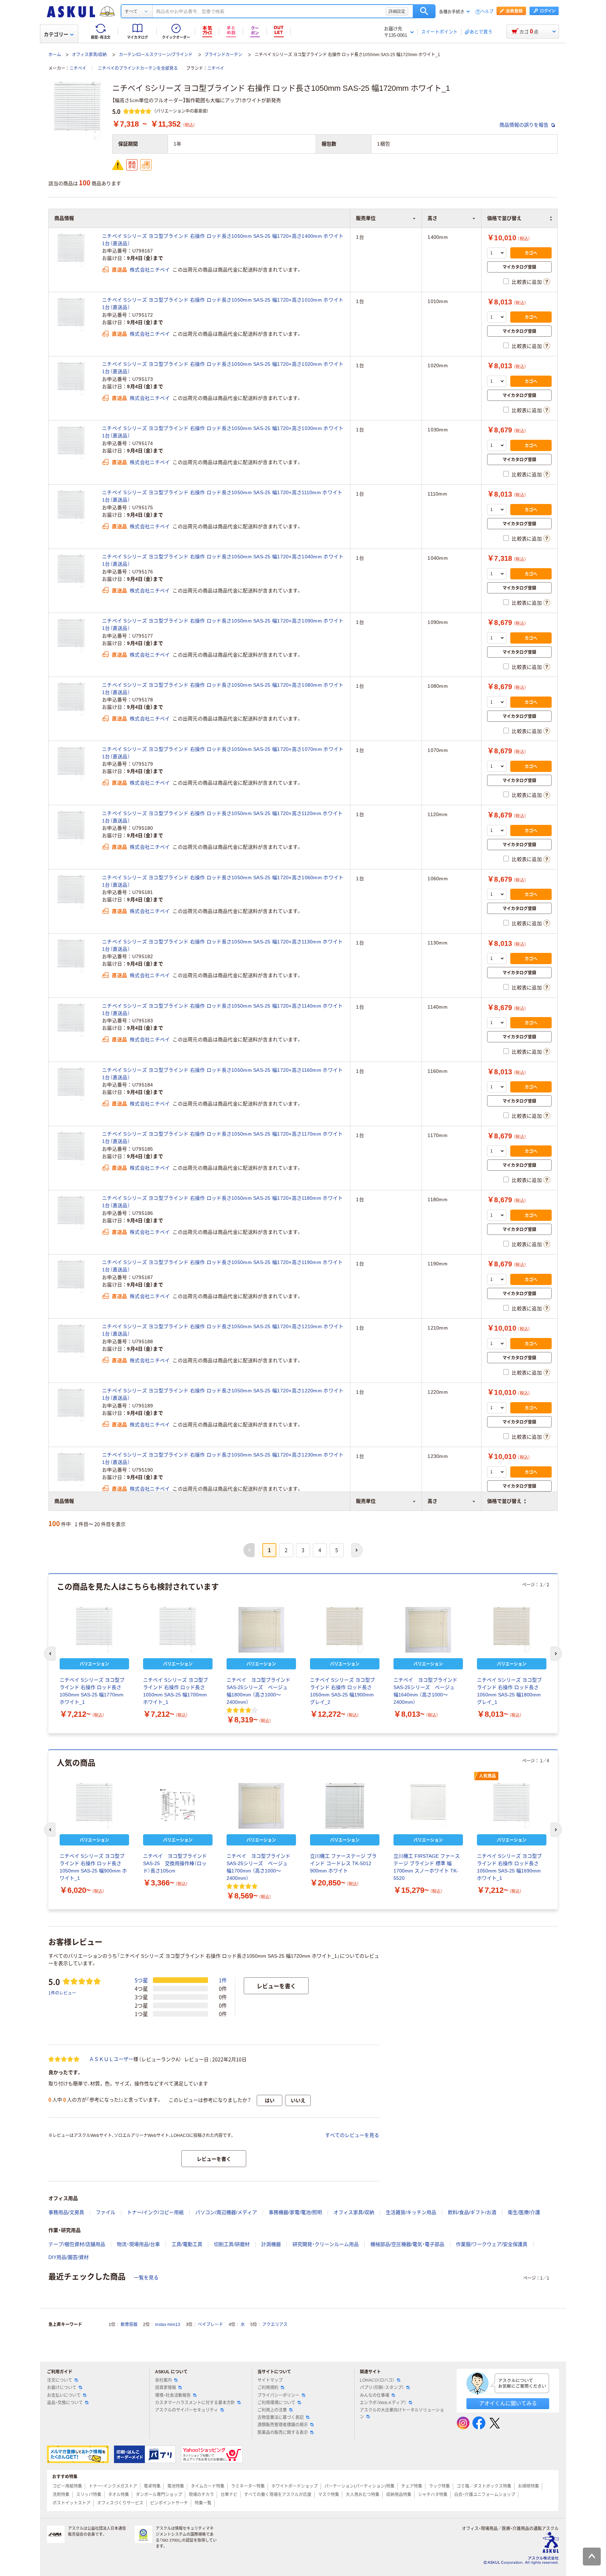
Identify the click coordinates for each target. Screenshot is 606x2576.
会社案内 (163, 2380)
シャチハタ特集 (433, 2495)
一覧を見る (146, 2278)
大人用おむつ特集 (363, 2495)
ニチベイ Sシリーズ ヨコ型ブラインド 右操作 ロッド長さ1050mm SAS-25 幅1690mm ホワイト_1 (509, 1867)
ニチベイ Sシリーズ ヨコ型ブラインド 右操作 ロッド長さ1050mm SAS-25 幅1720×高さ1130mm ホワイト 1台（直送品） (222, 945)
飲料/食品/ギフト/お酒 (472, 2212)
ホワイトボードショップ (295, 2486)
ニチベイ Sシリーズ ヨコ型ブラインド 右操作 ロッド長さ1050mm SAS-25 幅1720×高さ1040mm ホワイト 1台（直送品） (223, 560)
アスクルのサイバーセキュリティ (187, 2410)
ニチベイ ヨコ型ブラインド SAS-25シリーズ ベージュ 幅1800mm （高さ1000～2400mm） (261, 1691)
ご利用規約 (268, 2388)
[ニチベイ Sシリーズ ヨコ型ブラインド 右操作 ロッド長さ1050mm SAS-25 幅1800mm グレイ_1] (512, 1630)
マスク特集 (329, 2495)
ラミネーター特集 (248, 2486)
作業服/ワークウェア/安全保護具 (492, 2244)
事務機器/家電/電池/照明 (295, 2212)
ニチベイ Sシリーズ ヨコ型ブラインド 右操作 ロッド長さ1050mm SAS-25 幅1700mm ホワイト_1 (176, 1691)
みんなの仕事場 (375, 2395)
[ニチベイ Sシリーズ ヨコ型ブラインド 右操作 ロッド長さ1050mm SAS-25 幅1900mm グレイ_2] (345, 1630)
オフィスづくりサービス (120, 2503)
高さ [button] (432, 1501)
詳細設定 (397, 11)
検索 (424, 11)
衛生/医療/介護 (524, 2212)
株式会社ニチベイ (150, 270)
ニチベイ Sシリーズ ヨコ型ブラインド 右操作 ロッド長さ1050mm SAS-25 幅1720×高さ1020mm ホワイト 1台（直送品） (223, 368)
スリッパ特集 (89, 2495)
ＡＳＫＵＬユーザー (111, 2059)
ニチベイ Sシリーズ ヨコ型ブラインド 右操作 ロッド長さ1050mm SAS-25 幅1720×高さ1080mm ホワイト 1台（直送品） (223, 689)
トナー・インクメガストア (113, 2486)
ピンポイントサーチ (169, 2503)
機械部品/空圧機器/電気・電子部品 (407, 2244)
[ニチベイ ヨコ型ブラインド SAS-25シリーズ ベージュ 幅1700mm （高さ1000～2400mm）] (261, 1806)
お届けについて (62, 2388)
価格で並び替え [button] (504, 1501)
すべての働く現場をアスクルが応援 (278, 2495)
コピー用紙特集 (67, 2486)
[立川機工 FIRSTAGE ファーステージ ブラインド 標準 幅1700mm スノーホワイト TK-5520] (428, 1806)
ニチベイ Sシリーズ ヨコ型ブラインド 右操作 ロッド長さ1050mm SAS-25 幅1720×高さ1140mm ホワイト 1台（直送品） (222, 1010)
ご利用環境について (276, 2403)
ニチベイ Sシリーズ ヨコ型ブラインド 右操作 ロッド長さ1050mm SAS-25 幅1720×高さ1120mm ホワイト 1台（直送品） (222, 817)
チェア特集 (412, 2486)
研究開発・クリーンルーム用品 (326, 2244)
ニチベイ (78, 68)
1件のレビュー (62, 1993)
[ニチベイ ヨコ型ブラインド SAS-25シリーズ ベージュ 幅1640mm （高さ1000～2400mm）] (428, 1630)
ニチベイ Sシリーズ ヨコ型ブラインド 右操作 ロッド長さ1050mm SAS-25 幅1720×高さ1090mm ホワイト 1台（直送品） (223, 624)
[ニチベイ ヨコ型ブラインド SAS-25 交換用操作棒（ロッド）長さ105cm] (178, 1806)
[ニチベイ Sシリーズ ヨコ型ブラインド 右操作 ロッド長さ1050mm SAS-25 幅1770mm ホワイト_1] (94, 1630)
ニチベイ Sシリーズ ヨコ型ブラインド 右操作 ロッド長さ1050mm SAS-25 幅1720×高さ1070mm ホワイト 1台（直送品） (223, 753)
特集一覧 (203, 2503)
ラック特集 (439, 2486)
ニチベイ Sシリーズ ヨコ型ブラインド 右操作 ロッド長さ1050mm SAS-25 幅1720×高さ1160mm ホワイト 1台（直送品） (222, 1074)
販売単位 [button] (366, 1501)
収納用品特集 (399, 2495)
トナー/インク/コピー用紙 (155, 2212)
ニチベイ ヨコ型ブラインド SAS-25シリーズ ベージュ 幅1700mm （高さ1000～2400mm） (261, 1867)
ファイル (106, 2212)
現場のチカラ (201, 2495)
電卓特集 (152, 2486)
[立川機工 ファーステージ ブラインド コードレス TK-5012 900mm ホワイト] (345, 1806)
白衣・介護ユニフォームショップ (485, 2495)
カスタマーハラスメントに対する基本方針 (195, 2403)
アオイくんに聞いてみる (508, 2403)
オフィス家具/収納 (89, 55)
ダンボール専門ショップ (159, 2495)
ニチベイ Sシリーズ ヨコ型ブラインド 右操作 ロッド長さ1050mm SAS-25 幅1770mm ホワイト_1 (92, 1691)
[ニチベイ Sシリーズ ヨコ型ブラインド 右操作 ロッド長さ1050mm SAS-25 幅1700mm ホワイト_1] (178, 1630)
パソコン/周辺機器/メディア (226, 2212)
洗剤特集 (61, 2495)
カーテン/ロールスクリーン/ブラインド (156, 55)
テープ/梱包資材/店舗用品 (77, 2244)
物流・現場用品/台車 (138, 2244)
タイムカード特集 (208, 2486)
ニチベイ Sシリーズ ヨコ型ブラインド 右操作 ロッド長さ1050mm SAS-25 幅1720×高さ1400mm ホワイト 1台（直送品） (223, 240)
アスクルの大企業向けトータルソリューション (402, 2413)
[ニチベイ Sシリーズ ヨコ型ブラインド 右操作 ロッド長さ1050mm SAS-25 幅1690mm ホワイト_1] (512, 1806)
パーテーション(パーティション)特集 (359, 2486)
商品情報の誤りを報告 (525, 125)
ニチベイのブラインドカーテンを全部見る (138, 68)
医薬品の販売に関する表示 (283, 2433)
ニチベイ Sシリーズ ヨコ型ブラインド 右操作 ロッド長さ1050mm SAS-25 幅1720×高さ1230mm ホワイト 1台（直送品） (223, 1458)
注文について (60, 2380)
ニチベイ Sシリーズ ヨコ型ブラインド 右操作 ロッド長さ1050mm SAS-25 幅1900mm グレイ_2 (342, 1691)
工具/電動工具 (187, 2244)
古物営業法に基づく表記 (281, 2417)
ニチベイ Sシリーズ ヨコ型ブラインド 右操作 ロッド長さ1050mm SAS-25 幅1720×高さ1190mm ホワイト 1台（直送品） (222, 1266)
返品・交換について (65, 2403)
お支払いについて (64, 2395)
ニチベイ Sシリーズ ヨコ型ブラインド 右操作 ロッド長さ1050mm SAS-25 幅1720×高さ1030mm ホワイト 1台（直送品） (223, 432)
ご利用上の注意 (272, 2410)
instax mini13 (168, 2325)
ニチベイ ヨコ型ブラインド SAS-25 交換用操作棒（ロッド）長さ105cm (177, 1863)
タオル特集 (119, 2495)
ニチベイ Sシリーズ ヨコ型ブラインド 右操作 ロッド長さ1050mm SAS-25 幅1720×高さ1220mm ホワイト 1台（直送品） (223, 1394)
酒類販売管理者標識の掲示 (283, 2425)
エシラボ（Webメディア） (383, 2403)
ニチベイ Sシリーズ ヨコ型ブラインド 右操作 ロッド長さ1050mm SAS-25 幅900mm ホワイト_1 (93, 1867)
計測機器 (271, 2244)
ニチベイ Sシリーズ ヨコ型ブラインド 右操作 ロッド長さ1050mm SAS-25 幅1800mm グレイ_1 (509, 1691)
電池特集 (176, 2486)
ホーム (55, 55)
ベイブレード (210, 2325)
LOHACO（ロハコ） (377, 2380)
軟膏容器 (129, 2325)
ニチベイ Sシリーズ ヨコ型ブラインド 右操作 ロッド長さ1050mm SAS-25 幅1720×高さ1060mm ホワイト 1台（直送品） (223, 881)
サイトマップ (270, 2380)
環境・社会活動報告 (173, 2395)
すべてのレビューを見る (352, 2135)
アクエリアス (275, 2325)
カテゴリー (56, 34)
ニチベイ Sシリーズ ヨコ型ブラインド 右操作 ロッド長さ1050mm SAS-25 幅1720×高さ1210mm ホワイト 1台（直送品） (223, 1330)
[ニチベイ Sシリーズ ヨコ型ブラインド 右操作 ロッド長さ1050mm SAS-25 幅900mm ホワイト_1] (94, 1806)
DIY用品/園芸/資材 (69, 2257)
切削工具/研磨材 (232, 2244)
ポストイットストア (72, 2503)
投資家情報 (166, 2388)
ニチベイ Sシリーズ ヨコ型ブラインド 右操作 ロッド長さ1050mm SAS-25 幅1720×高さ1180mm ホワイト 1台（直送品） (222, 1202)
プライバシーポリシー (278, 2395)
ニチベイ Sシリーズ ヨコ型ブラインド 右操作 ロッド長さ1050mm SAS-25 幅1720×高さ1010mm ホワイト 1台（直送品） (223, 304)
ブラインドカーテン (223, 55)
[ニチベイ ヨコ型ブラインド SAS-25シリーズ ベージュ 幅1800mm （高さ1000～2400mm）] (261, 1630)
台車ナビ (229, 2495)
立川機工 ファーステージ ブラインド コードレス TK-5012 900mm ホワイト (343, 1863)
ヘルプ (487, 12)
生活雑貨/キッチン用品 (411, 2212)
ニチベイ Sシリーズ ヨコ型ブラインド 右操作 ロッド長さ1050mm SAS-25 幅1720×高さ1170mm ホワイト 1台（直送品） (222, 1138)
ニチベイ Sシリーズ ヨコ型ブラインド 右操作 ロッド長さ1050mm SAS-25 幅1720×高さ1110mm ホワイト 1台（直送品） (222, 496)
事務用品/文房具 (66, 2212)
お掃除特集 (528, 2486)
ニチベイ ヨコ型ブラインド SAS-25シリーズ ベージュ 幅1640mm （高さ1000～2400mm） (428, 1691)
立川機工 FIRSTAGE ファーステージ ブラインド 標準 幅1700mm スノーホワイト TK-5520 (427, 1867)
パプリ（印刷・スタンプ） (382, 2388)
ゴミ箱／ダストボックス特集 (484, 2486)
